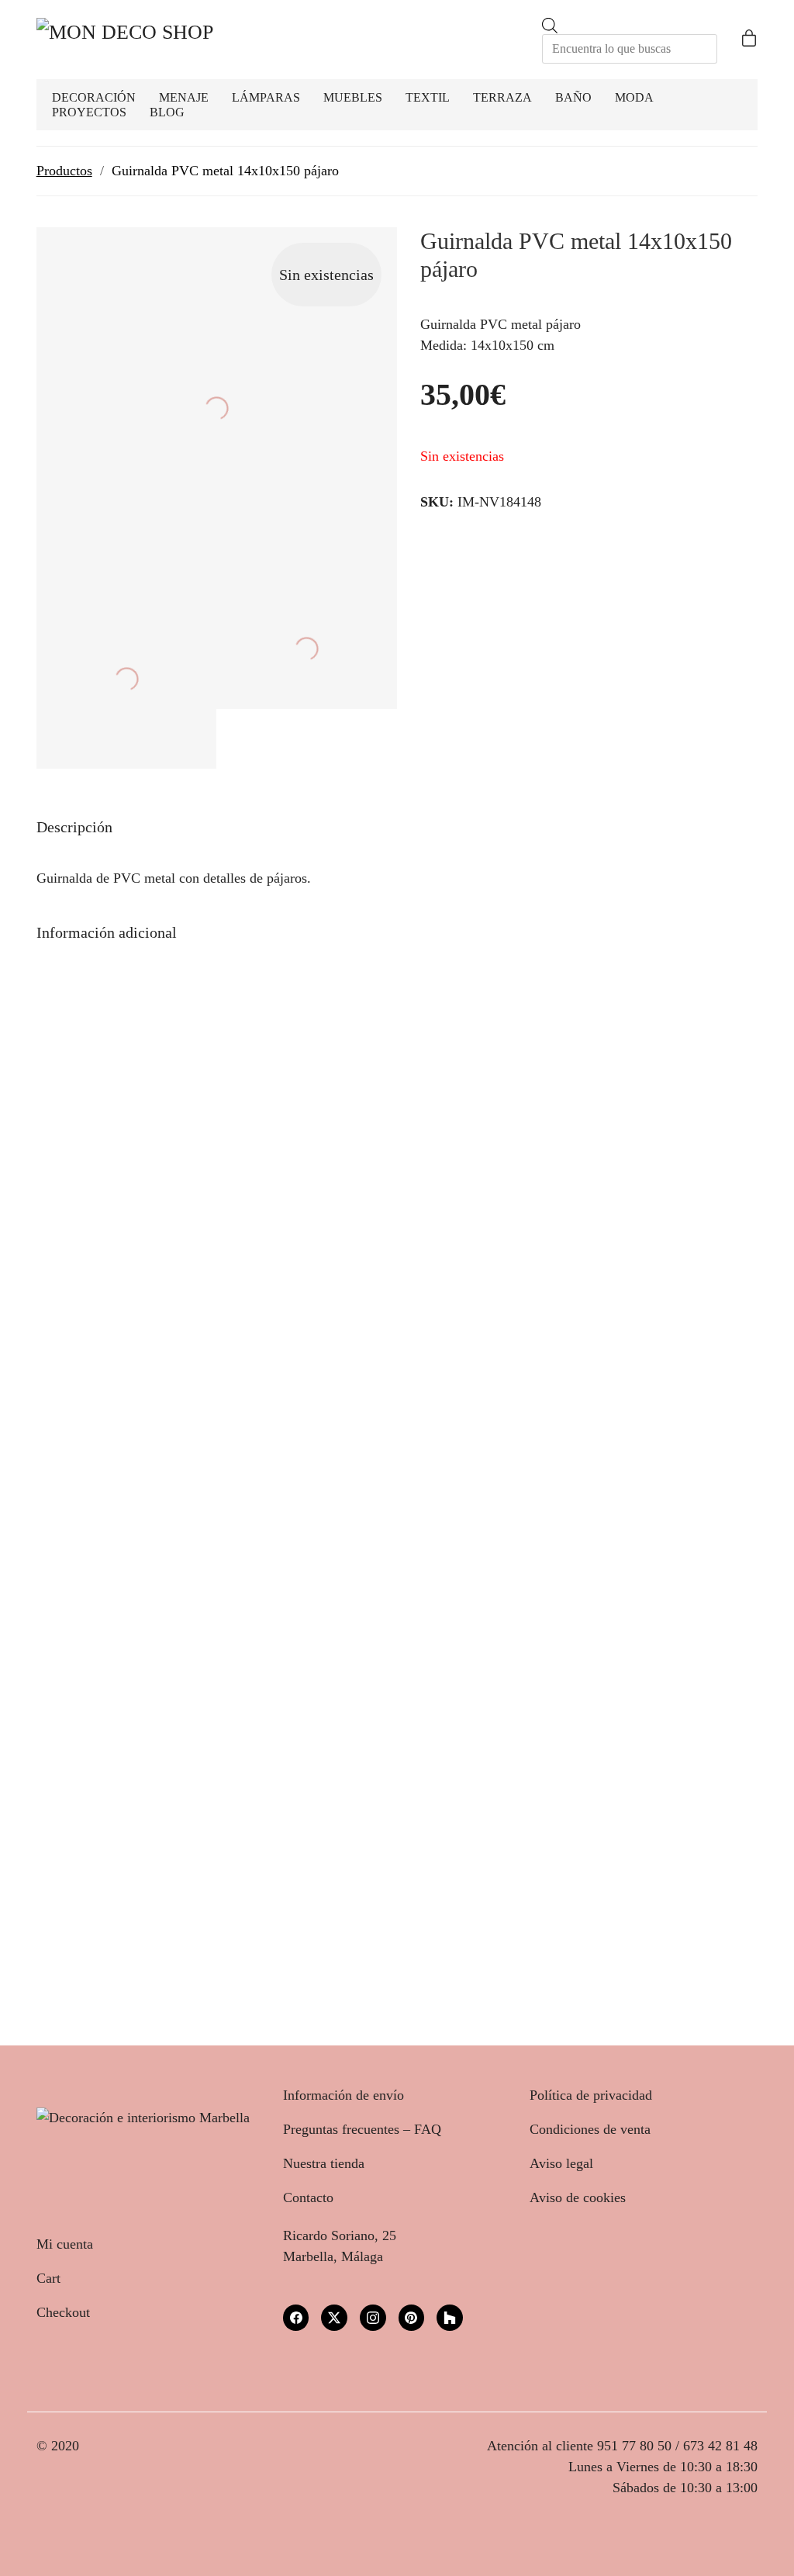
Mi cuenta (65, 2244)
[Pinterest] (412, 2318)
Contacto (308, 2197)
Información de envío (343, 2095)
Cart (48, 2278)
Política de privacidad (591, 2095)
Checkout (63, 2312)
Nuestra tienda (324, 2163)
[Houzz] (450, 2318)
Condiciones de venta (590, 2129)
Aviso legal (561, 2163)
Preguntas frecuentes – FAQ (362, 2129)
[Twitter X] (334, 2318)
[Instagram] (373, 2318)
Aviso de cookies (578, 2197)
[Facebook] (296, 2318)
